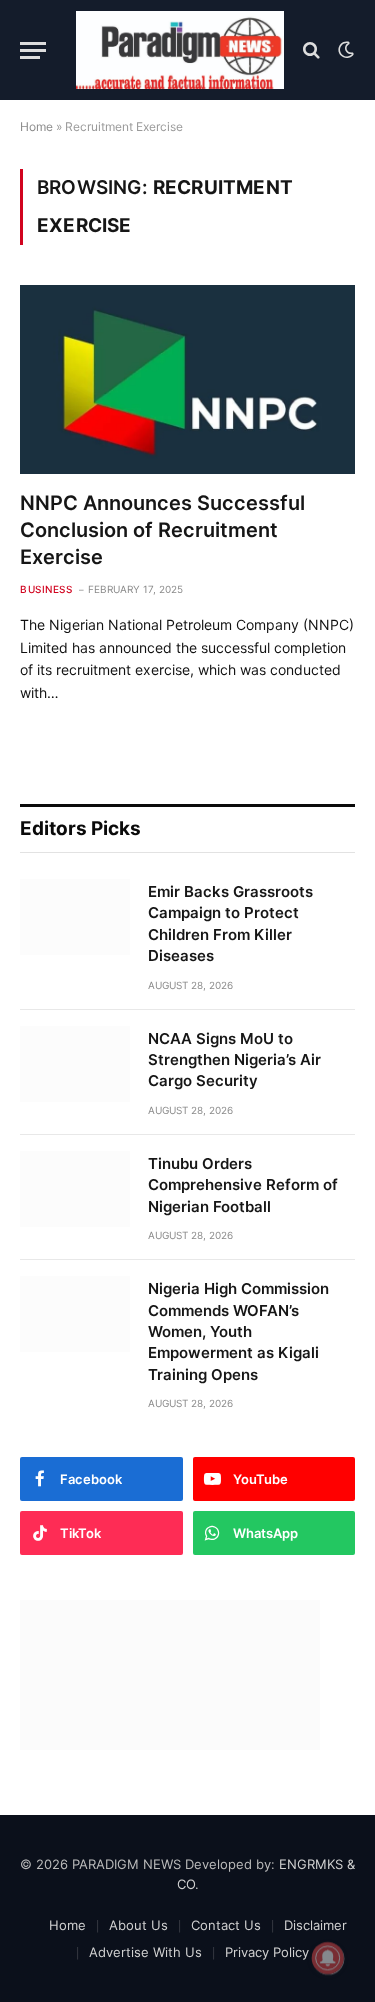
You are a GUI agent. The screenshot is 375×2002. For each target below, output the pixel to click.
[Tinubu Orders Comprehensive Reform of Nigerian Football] (75, 1189)
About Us (138, 1925)
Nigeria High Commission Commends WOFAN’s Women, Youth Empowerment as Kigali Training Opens (238, 1331)
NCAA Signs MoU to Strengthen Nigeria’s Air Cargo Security (234, 1060)
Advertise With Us (145, 1952)
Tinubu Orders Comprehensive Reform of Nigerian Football (243, 1185)
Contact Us (226, 1925)
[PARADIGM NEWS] (180, 50)
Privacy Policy (267, 1952)
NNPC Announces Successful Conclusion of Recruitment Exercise (162, 530)
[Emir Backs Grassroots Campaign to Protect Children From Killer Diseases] (75, 917)
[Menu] (33, 50)
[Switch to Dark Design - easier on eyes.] (344, 50)
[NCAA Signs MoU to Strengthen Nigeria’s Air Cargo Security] (75, 1064)
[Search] (311, 50)
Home (36, 126)
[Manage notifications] (328, 1958)
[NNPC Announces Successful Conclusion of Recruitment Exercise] (187, 379)
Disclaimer (315, 1925)
